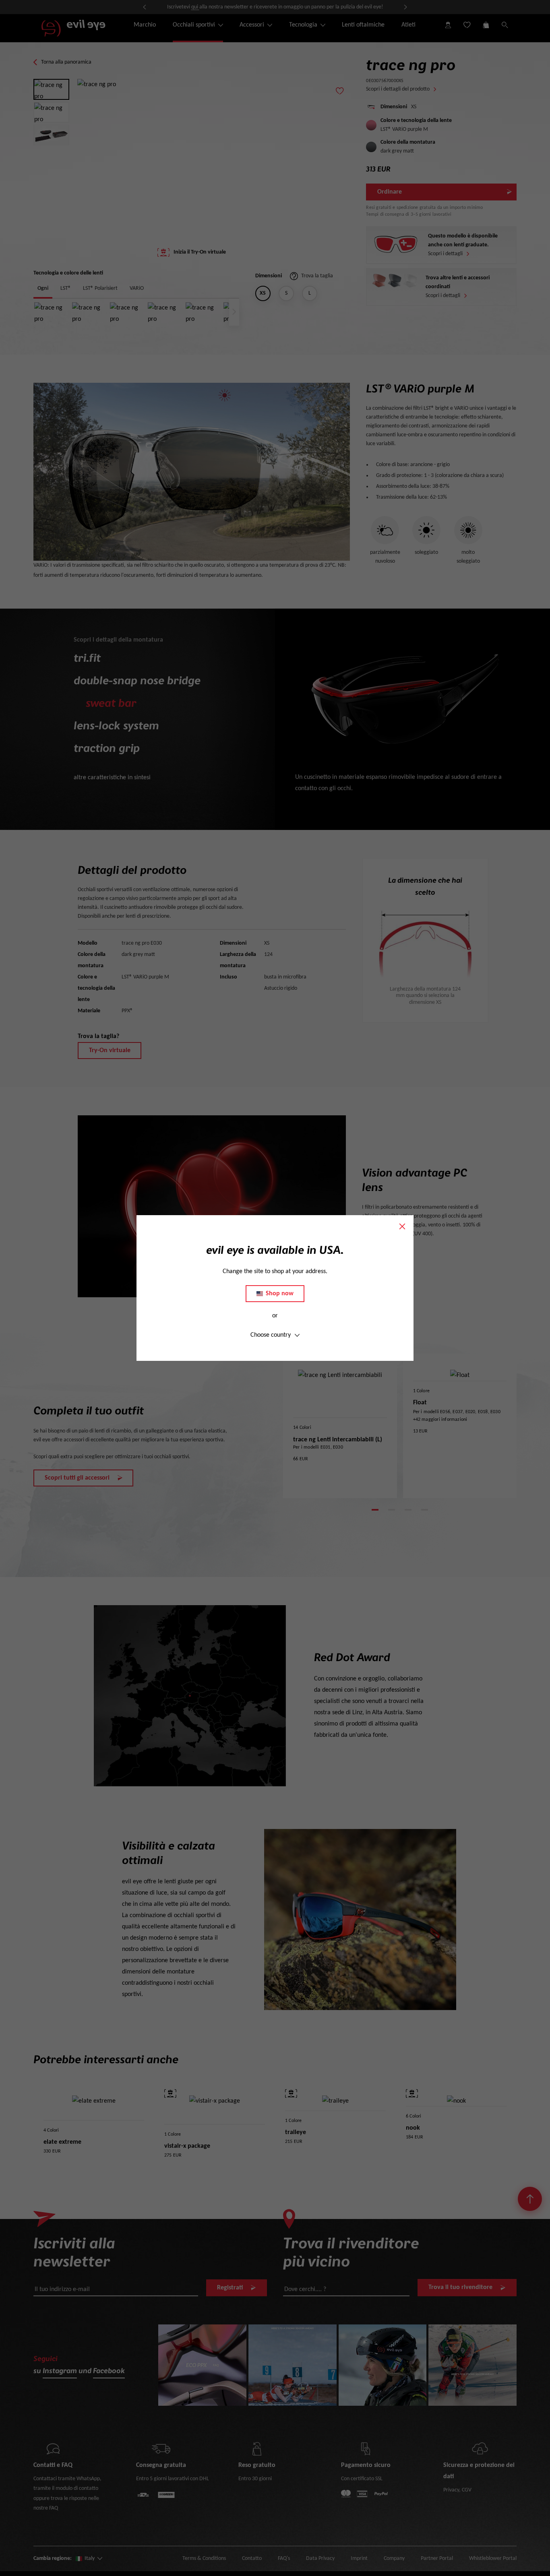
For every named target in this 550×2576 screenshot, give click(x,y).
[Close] (402, 1226)
